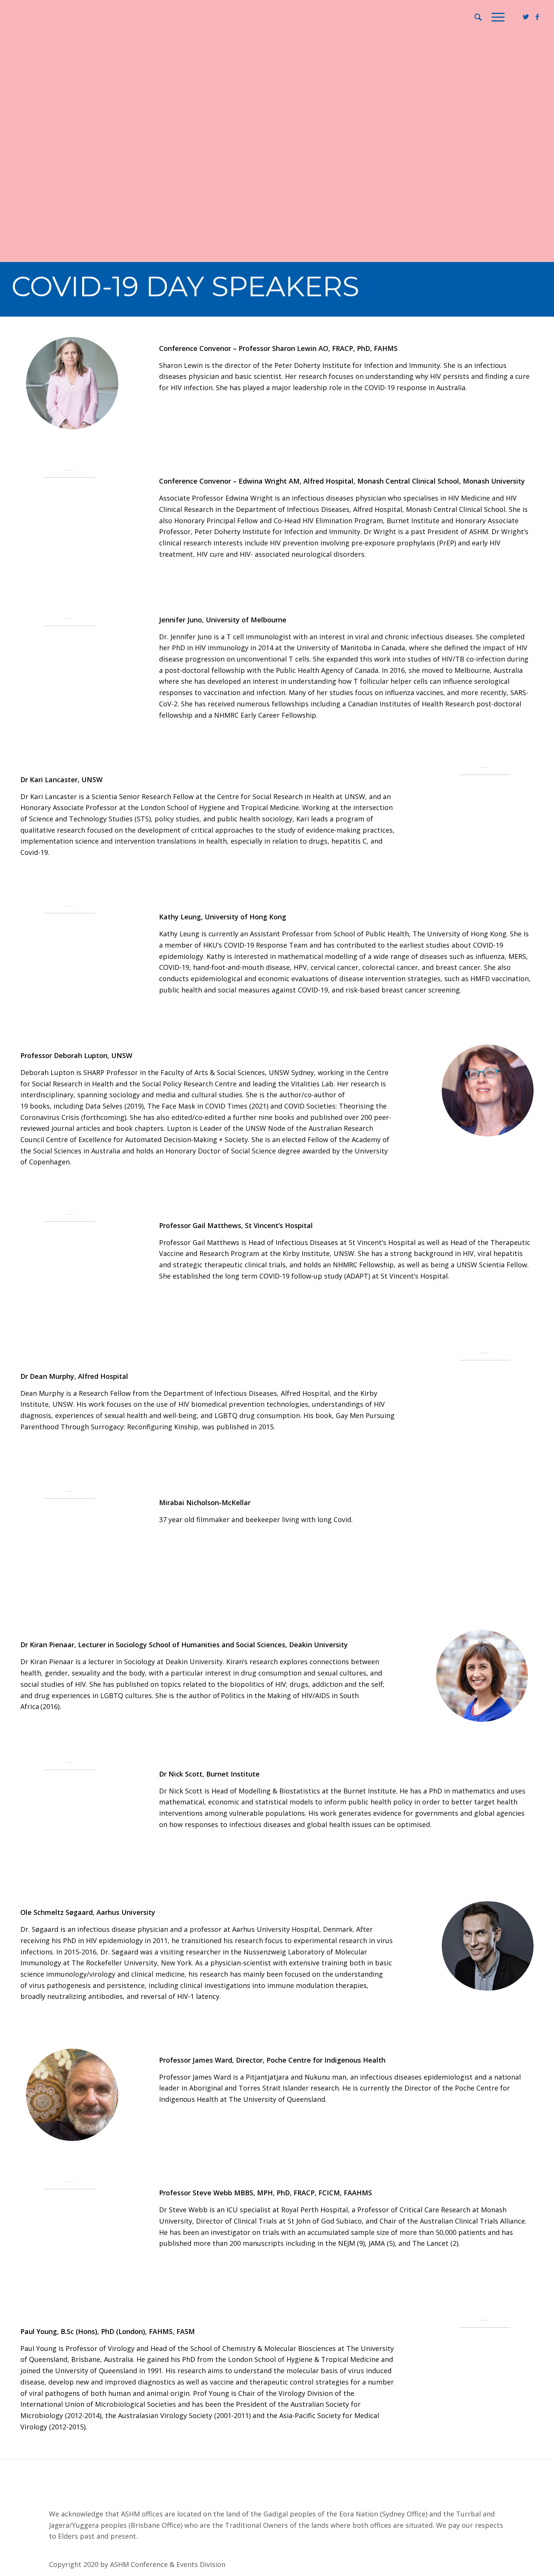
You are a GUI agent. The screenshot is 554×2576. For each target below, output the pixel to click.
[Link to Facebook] (537, 17)
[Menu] (496, 17)
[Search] (478, 17)
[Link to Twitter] (526, 17)
